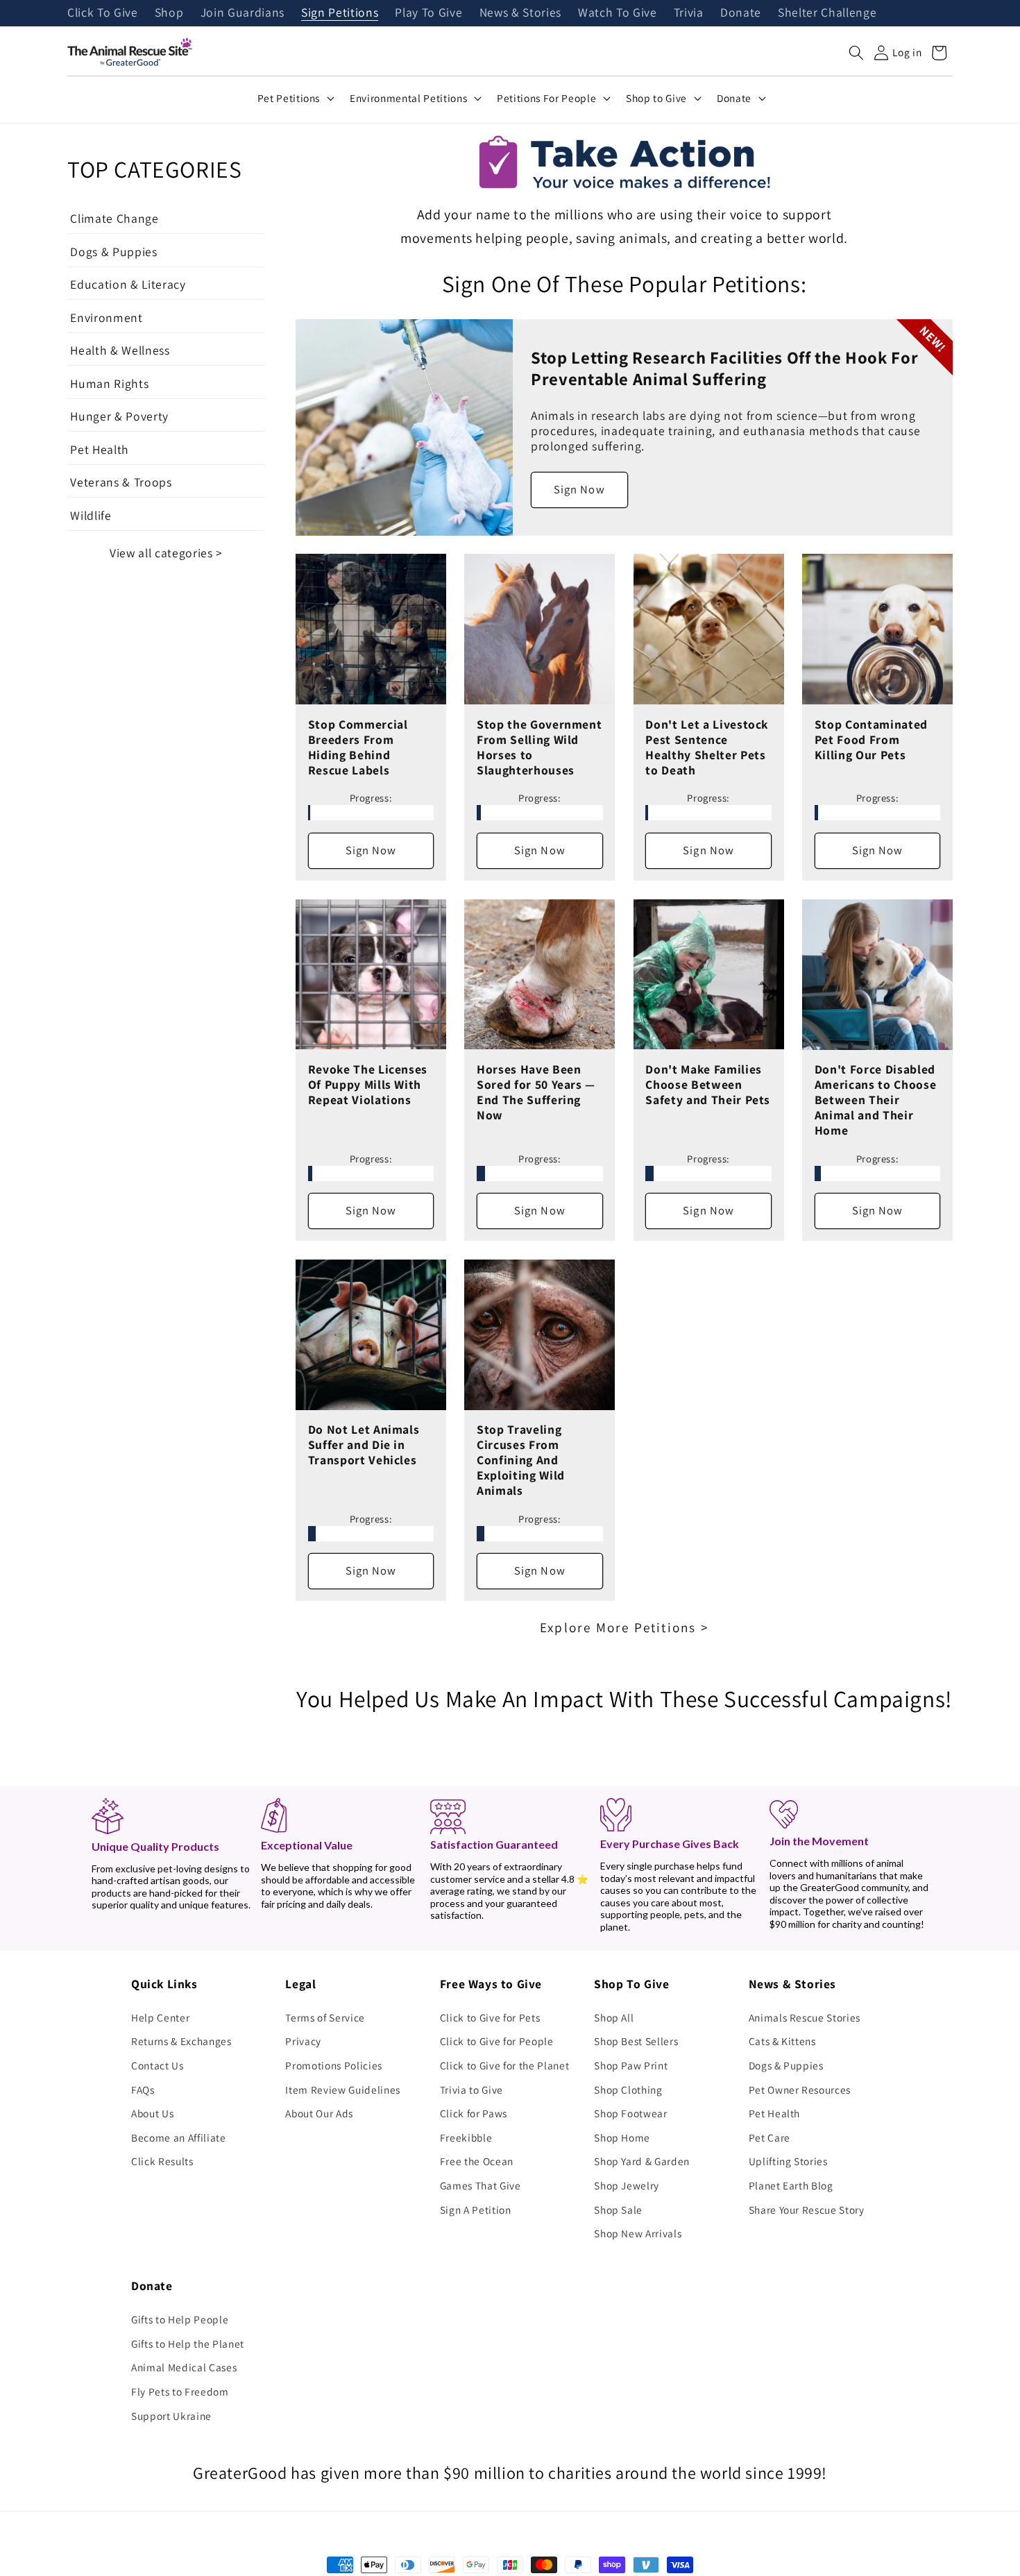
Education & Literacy (128, 284)
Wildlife (91, 515)
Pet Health (100, 449)
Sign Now (579, 489)
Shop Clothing (628, 2090)
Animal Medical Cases (184, 2367)
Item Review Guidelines (343, 2090)
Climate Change (114, 218)
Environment (106, 317)
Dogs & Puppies (113, 252)
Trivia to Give (471, 2090)
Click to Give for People (497, 2041)
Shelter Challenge (827, 13)
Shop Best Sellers (636, 2041)
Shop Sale (618, 2210)
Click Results (162, 2161)
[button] (856, 53)
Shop (169, 13)
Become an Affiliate (179, 2137)
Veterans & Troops (121, 482)
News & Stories (520, 13)
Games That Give (481, 2185)
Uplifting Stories (788, 2161)
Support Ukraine (171, 2416)
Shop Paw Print (631, 2065)
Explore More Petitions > (624, 1627)
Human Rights (109, 383)
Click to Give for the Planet (504, 2065)
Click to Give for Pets (490, 2017)
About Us (152, 2113)
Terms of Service (325, 2017)
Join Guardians (243, 13)
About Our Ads (319, 2113)
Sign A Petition (476, 2210)
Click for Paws (474, 2113)
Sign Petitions (340, 13)
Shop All (614, 2017)
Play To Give (428, 13)
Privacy (303, 2041)
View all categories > (166, 553)
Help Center (160, 2017)
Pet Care (770, 2137)
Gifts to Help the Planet (188, 2344)
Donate (741, 13)
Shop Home (622, 2137)
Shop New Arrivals (638, 2233)
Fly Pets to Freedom (180, 2391)
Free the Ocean (477, 2161)
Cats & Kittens (782, 2041)
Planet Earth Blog (791, 2185)
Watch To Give (618, 13)
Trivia (689, 13)
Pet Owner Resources (800, 2090)
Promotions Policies (334, 2065)
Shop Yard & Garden (642, 2161)
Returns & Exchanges (181, 2041)
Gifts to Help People (180, 2319)
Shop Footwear (631, 2113)
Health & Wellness (120, 350)
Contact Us (158, 2065)
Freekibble (466, 2137)
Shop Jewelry (627, 2185)
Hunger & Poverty (119, 416)
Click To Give (103, 13)
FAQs (143, 2090)
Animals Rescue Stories (805, 2017)
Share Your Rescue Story (807, 2210)
